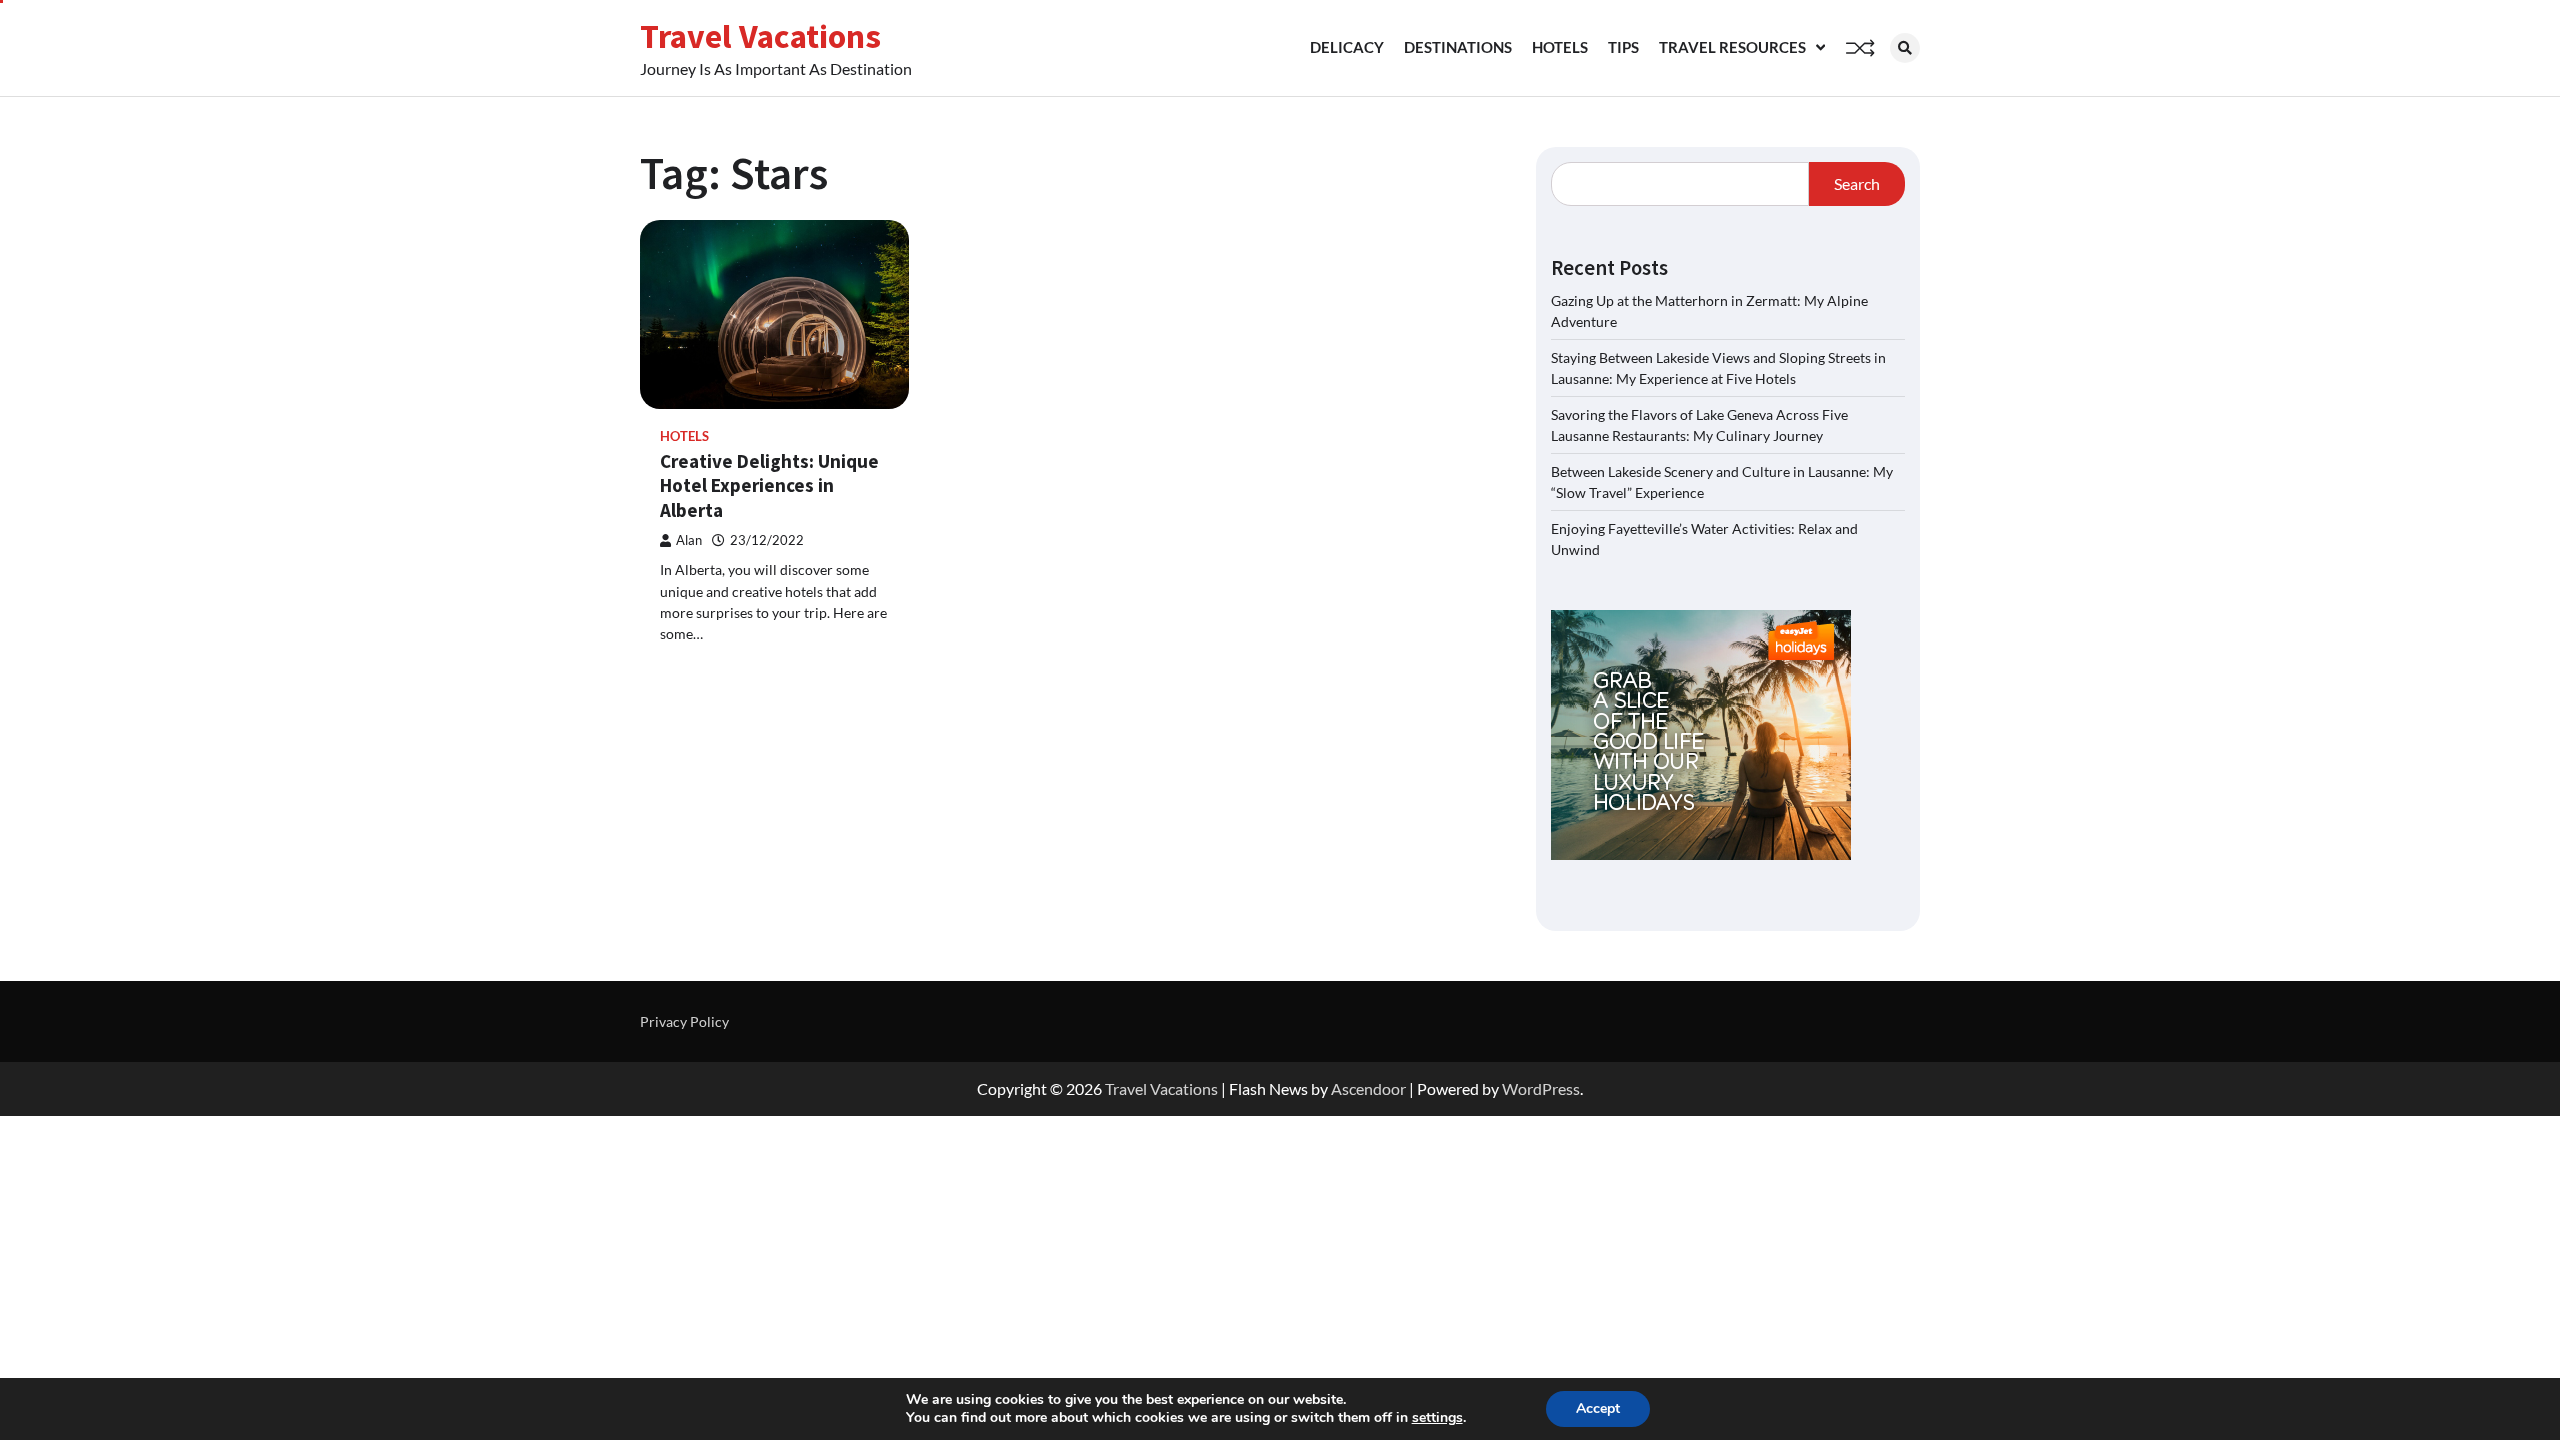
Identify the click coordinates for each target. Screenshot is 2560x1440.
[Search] (1905, 48)
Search (1857, 183)
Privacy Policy (684, 1021)
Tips (1623, 47)
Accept (1598, 1408)
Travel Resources (1732, 47)
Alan (689, 540)
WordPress (1541, 1088)
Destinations (1458, 47)
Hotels (1560, 47)
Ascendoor (1368, 1088)
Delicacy (1347, 47)
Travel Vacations (760, 36)
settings (1437, 1418)
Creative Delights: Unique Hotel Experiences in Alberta (769, 486)
